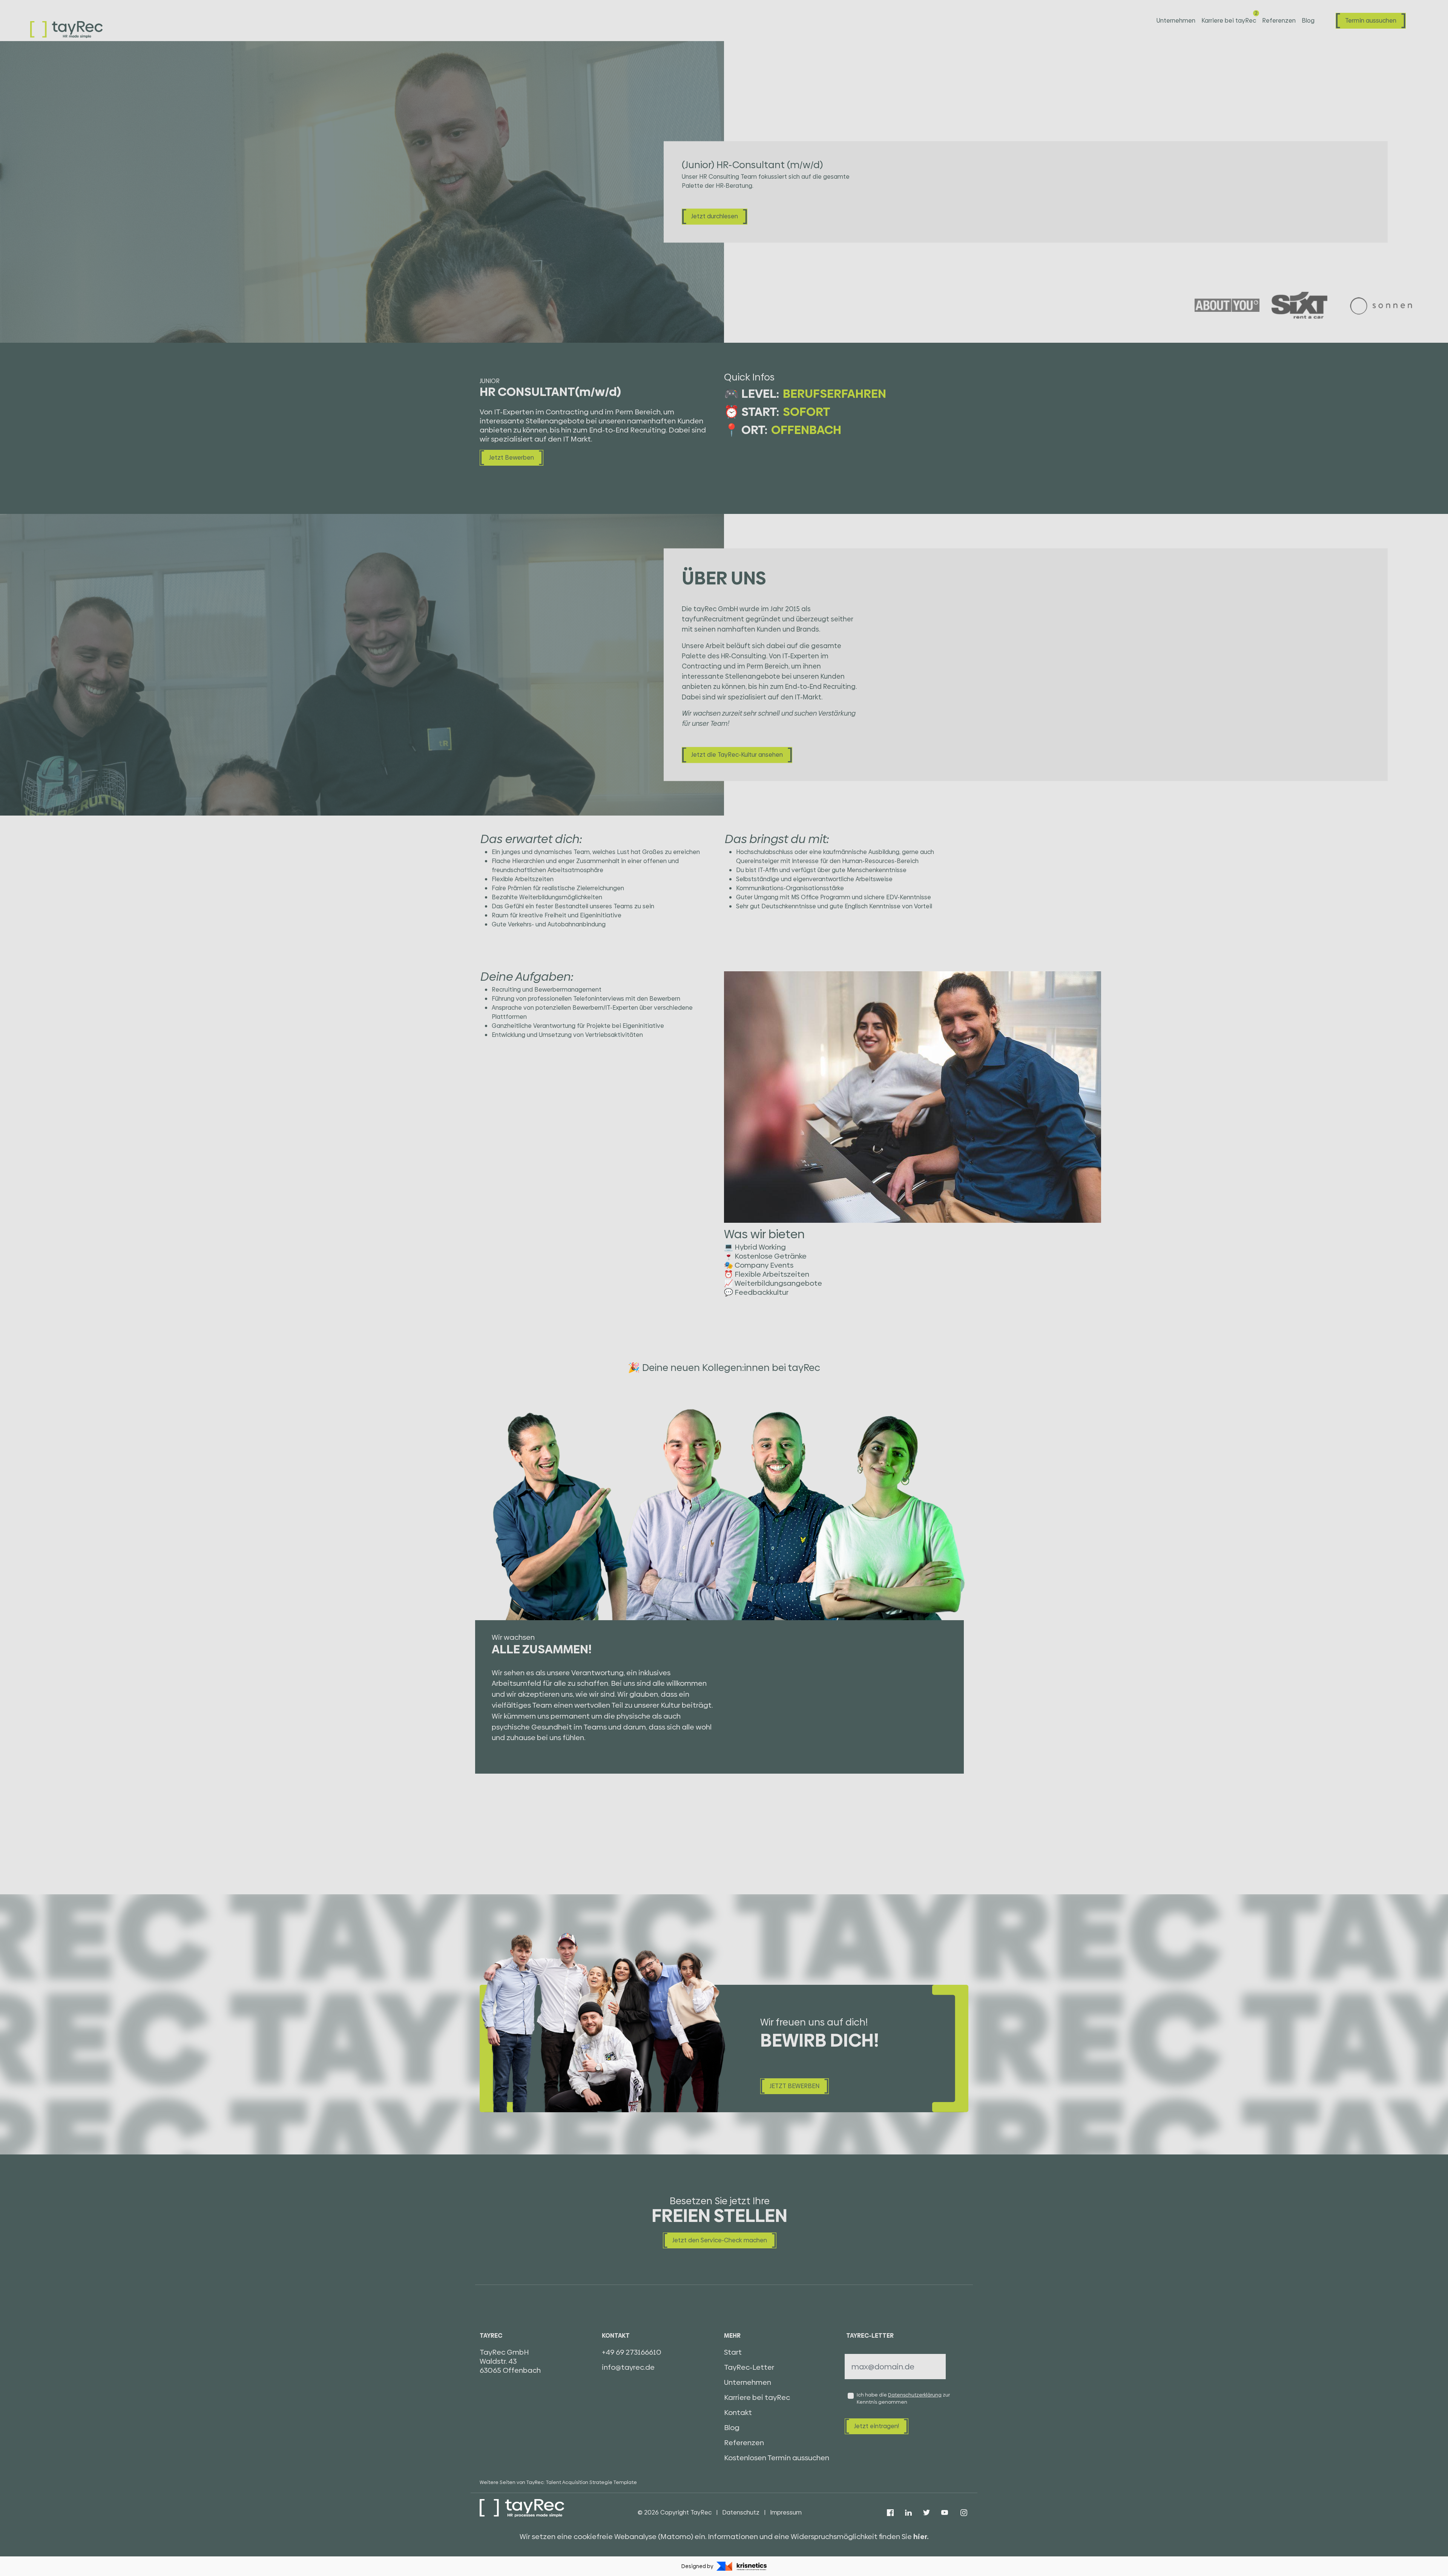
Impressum (786, 2512)
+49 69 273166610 (632, 2352)
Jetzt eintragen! (877, 2426)
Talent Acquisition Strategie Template (591, 2482)
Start (733, 2352)
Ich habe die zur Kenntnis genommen (903, 2398)
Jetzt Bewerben (512, 458)
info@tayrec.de (628, 2367)
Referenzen (1279, 21)
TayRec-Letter (749, 2367)
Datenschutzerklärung (915, 2395)
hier (920, 2537)
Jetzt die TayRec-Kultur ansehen (737, 755)
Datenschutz (741, 2512)
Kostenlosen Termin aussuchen (777, 2458)
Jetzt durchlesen (715, 217)
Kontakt (738, 2413)
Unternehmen (1176, 21)
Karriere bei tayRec (1229, 21)
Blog (1308, 21)
